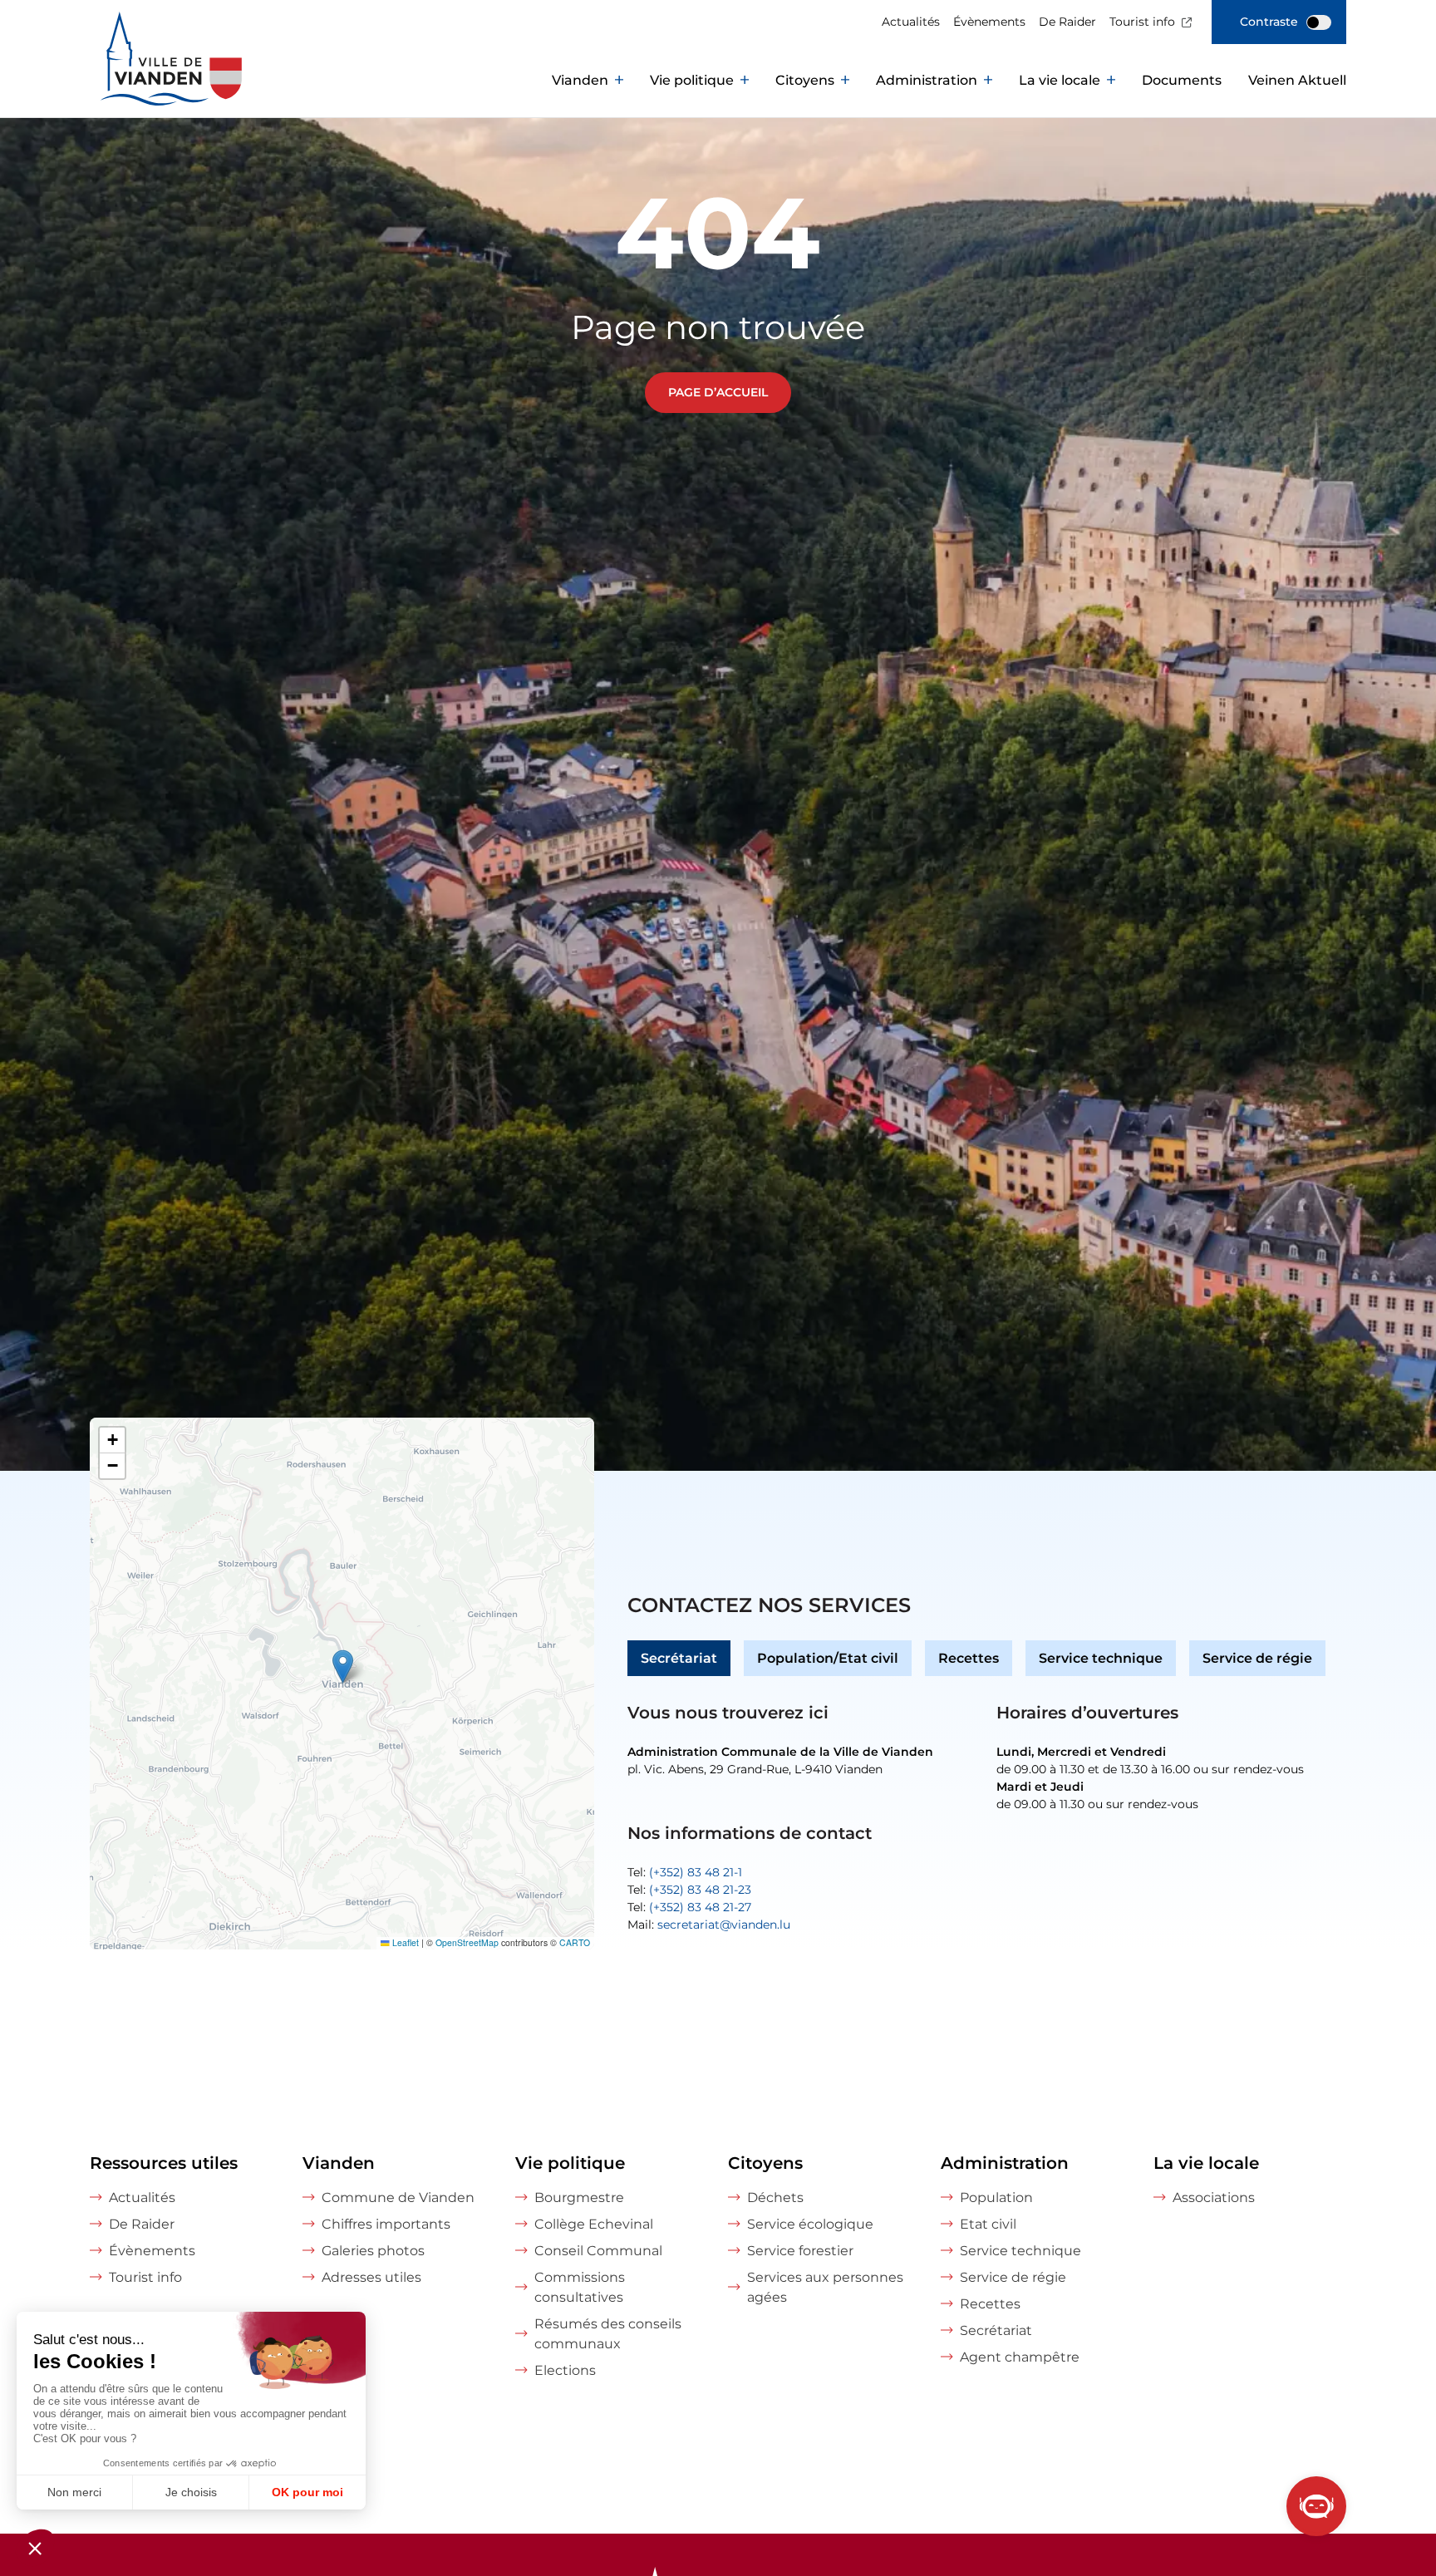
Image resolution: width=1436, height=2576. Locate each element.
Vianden (580, 80)
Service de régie (1257, 1658)
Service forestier (800, 2251)
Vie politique (692, 80)
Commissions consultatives (580, 2287)
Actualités (911, 22)
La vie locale (1060, 80)
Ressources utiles (164, 2163)
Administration (927, 80)
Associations (1214, 2197)
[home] (135, 81)
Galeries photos (373, 2251)
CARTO (575, 1942)
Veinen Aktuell (1297, 80)
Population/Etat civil (828, 1658)
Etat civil (988, 2224)
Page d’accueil (718, 392)
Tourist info (1142, 22)
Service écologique (810, 2224)
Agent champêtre (1020, 2357)
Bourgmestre (579, 2197)
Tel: (685, 1872)
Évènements (989, 22)
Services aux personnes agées (825, 2287)
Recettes (969, 1658)
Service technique (1101, 1658)
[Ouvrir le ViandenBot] (1316, 2506)
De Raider (1067, 22)
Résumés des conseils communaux (608, 2334)
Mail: (709, 1925)
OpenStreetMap (467, 1942)
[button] (343, 1667)
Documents (1182, 80)
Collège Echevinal (594, 2224)
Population (996, 2197)
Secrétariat (679, 1658)
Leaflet (404, 1942)
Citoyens (805, 80)
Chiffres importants (386, 2224)
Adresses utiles (371, 2277)
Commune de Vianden (398, 2197)
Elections (565, 2370)
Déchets (775, 2197)
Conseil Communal (598, 2251)
